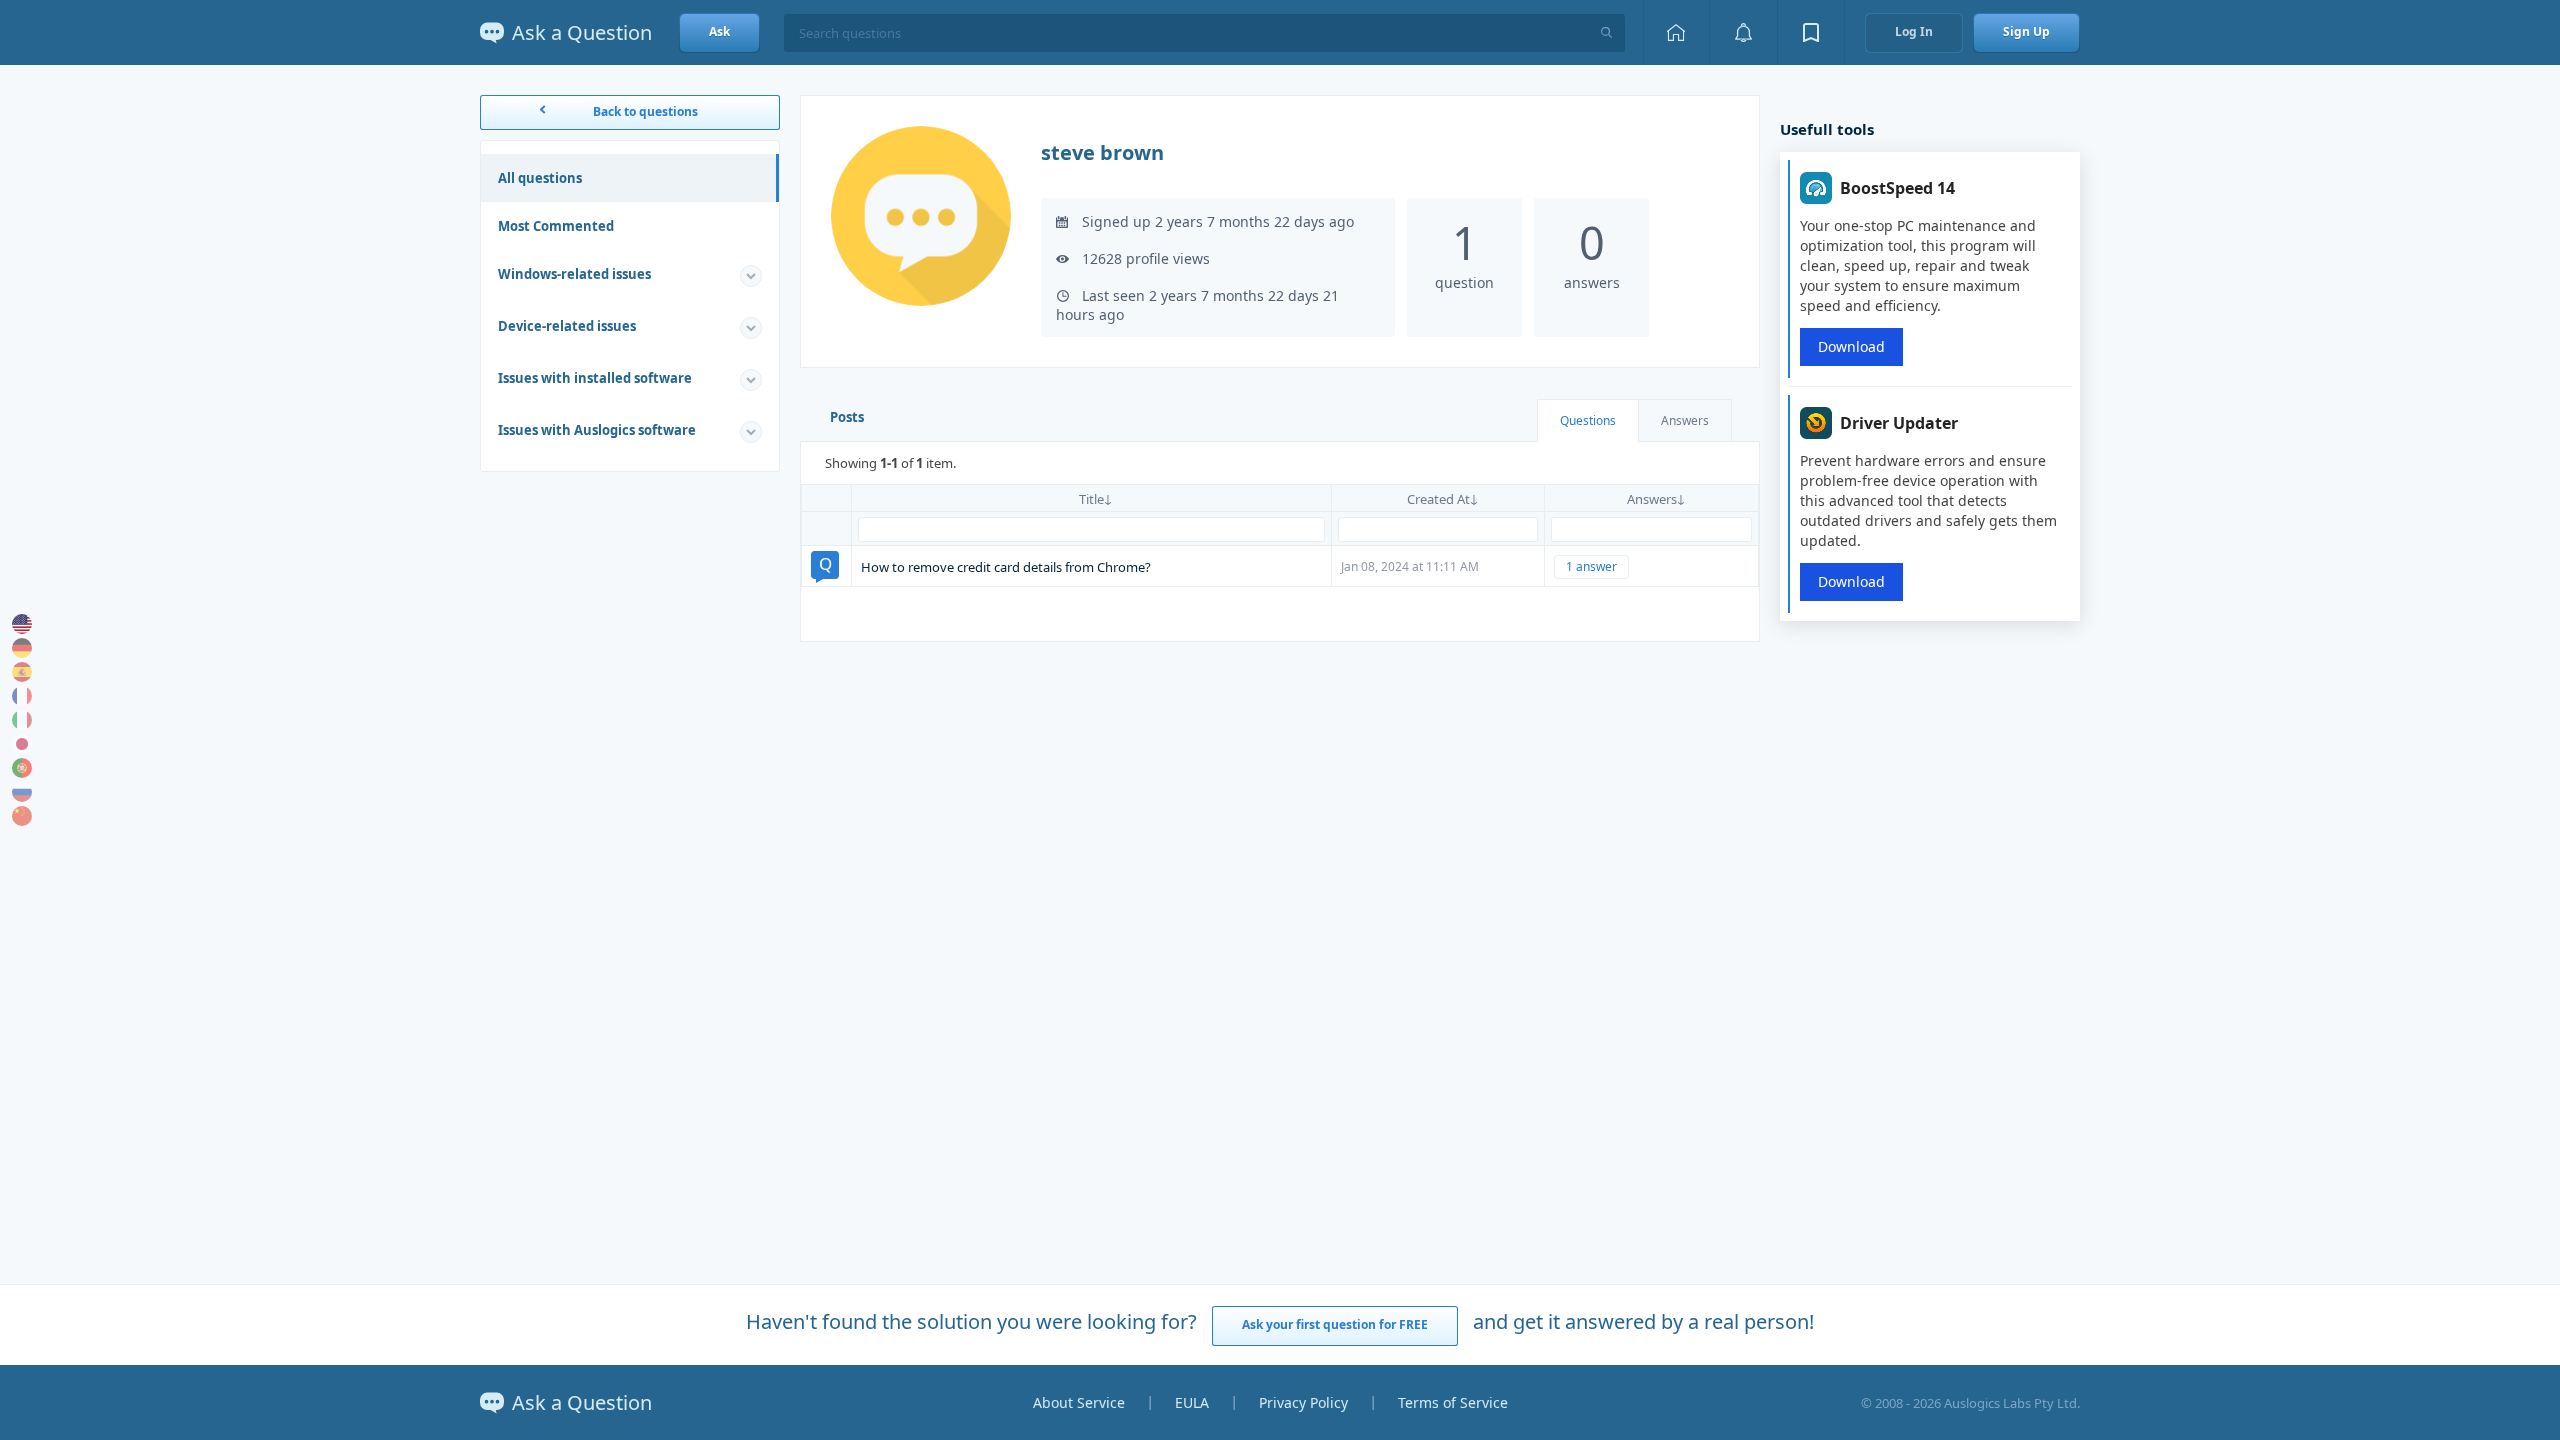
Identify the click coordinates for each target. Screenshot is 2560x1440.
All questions (540, 178)
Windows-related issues (574, 274)
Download (1851, 346)
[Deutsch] (22, 648)
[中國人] (22, 816)
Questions (1588, 420)
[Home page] (1676, 32)
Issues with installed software (595, 378)
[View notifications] (1743, 32)
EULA (1192, 1402)
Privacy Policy (1303, 1402)
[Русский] (22, 792)
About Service (1079, 1402)
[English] (22, 624)
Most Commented (556, 226)
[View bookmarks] (1811, 32)
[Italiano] (22, 720)
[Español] (22, 672)
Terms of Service (1453, 1402)
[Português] (22, 768)
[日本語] (22, 744)
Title (1091, 499)
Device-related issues (567, 326)
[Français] (22, 696)
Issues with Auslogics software (597, 430)
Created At (1438, 499)
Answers (1685, 420)
